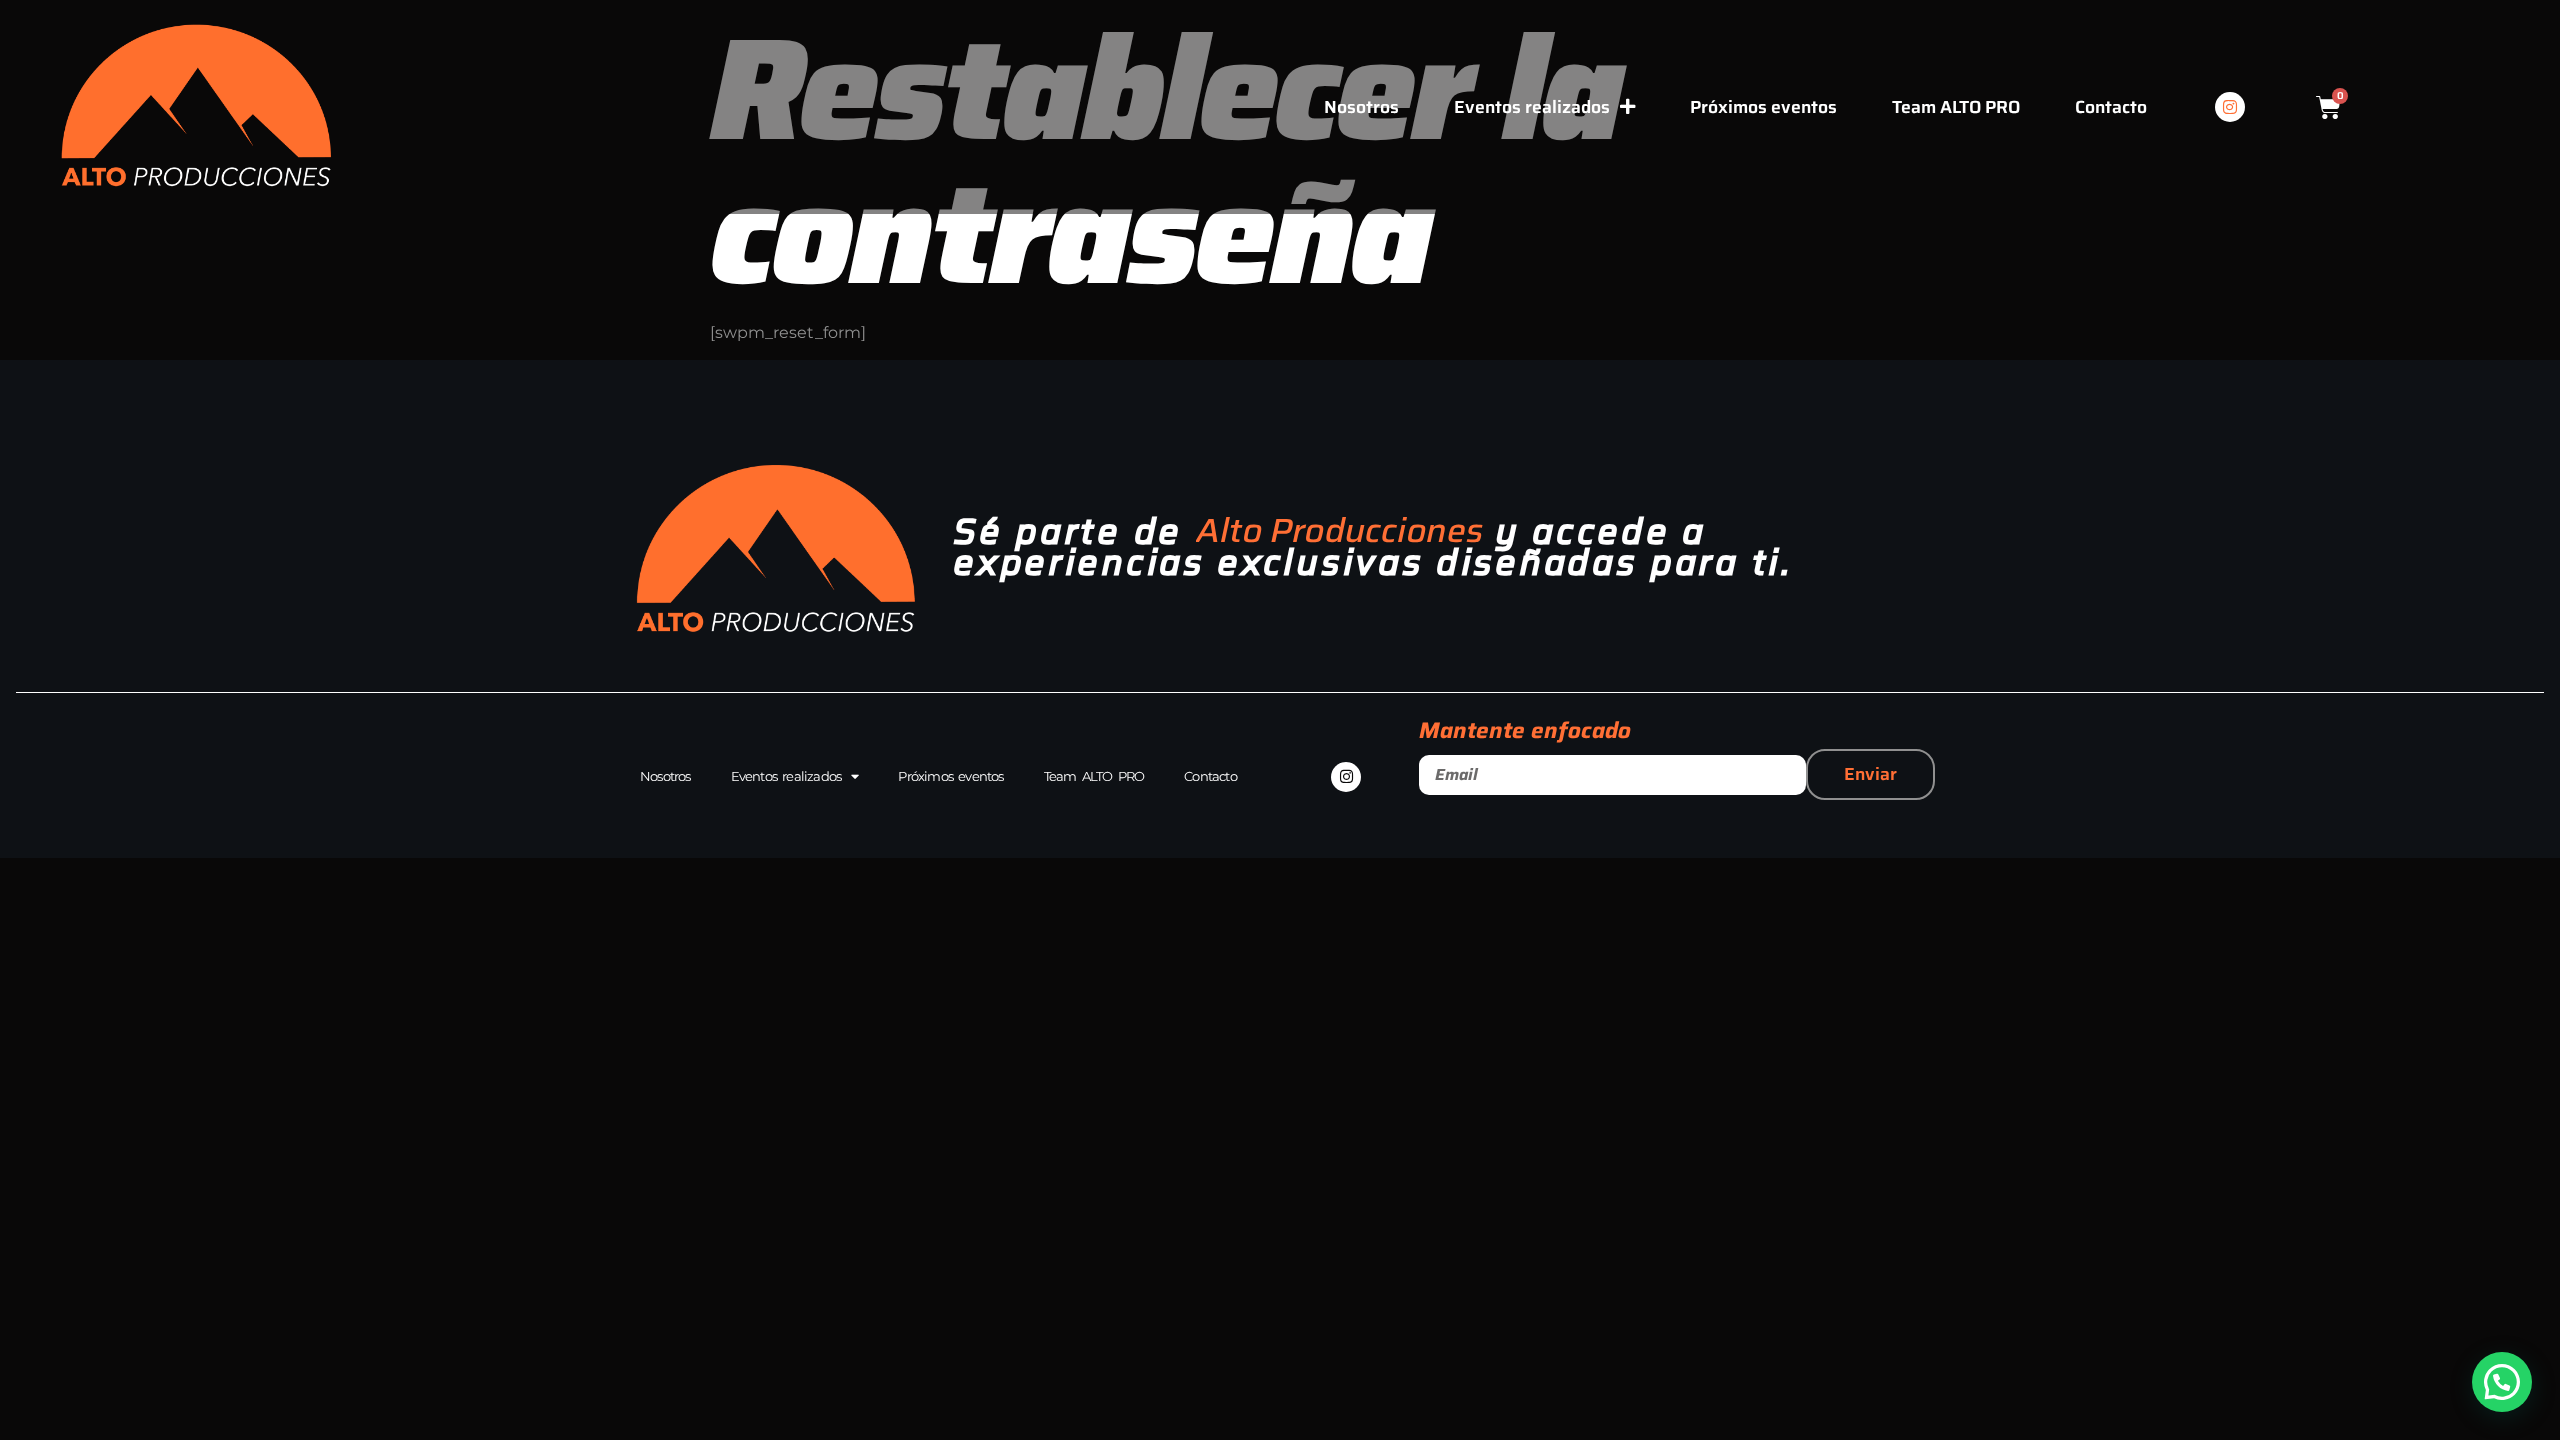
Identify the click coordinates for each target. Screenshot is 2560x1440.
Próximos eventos (1763, 107)
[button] (2502, 1382)
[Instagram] (2230, 107)
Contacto (2111, 107)
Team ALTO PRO (1956, 107)
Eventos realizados (1532, 107)
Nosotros (1361, 107)
